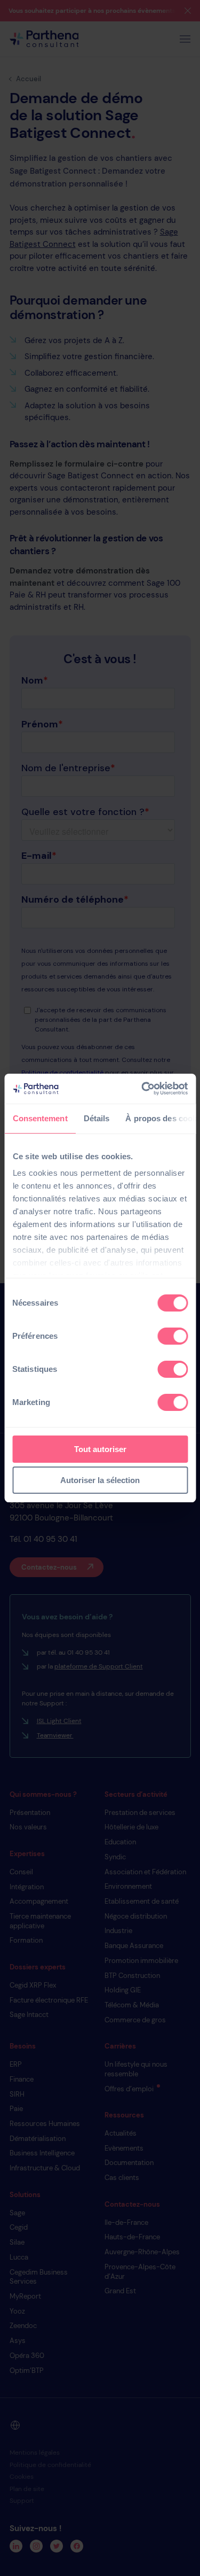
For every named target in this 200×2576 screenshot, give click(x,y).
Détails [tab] (96, 1118)
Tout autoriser (100, 1449)
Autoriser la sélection (100, 1480)
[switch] (173, 1336)
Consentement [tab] (40, 1118)
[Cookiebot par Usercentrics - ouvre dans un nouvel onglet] (142, 1089)
